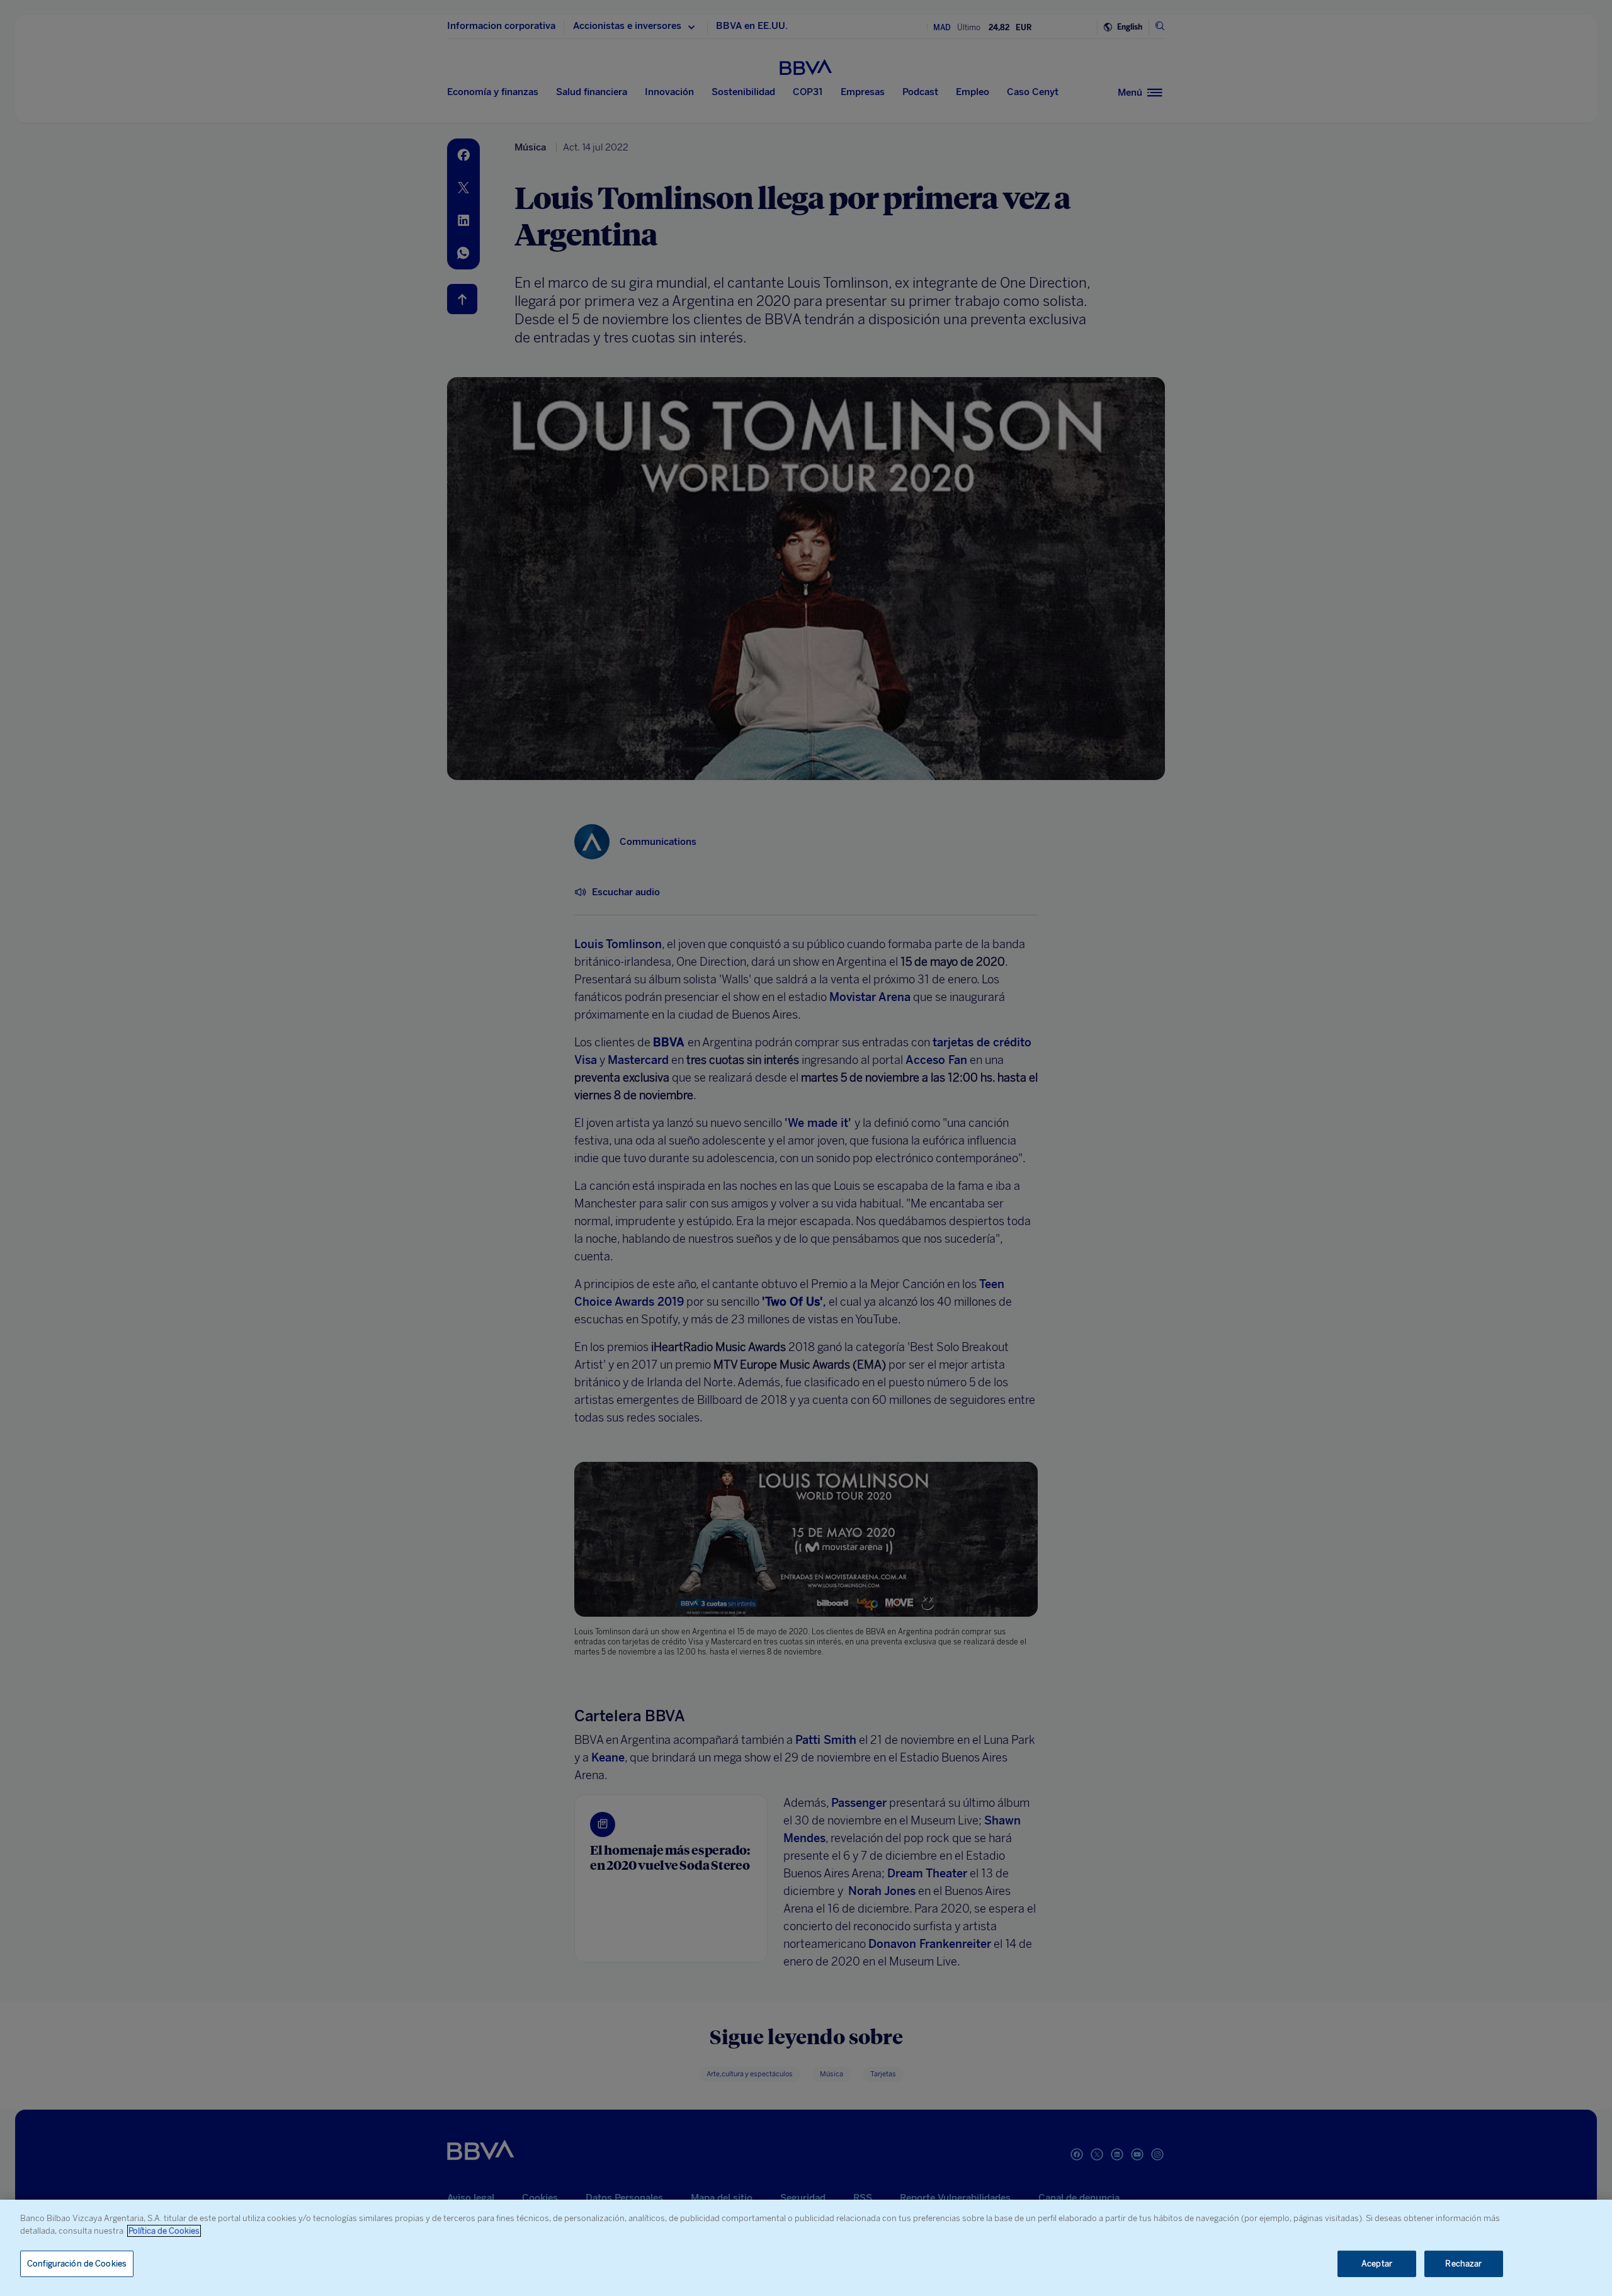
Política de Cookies (164, 2231)
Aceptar (1377, 2264)
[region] (806, 2248)
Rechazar (1463, 2264)
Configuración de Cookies (77, 2264)
